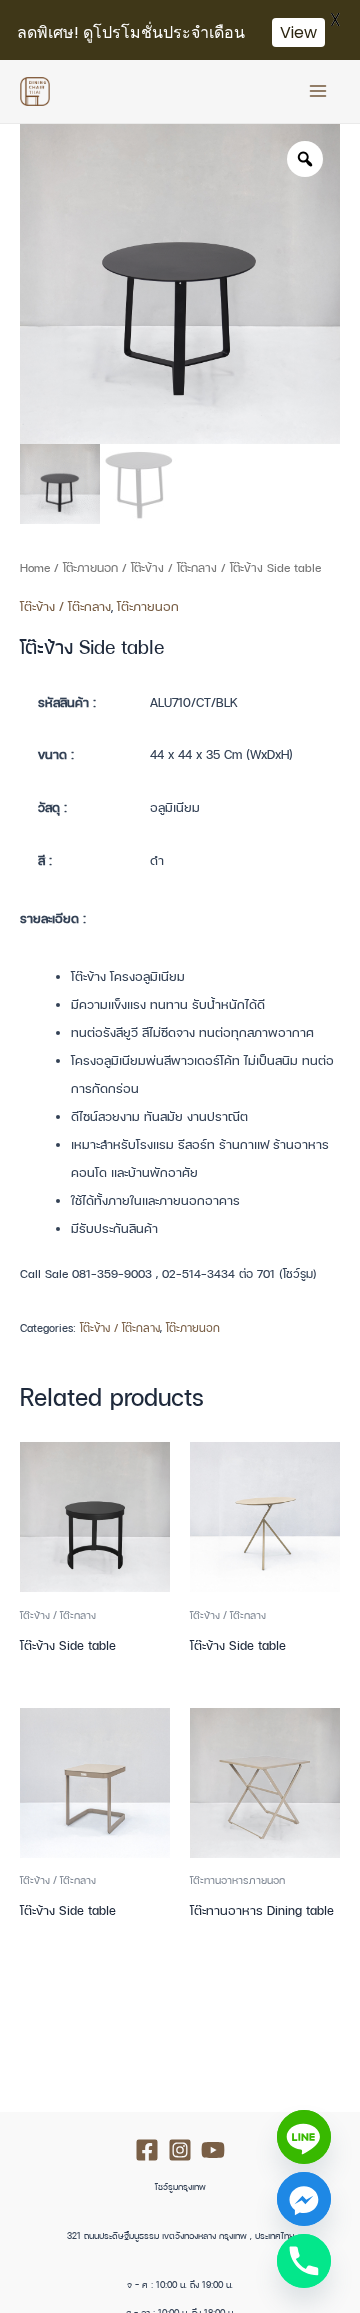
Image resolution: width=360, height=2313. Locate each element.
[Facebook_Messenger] (304, 2199)
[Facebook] (147, 2150)
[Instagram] (180, 2150)
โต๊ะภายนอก (90, 567)
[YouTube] (213, 2150)
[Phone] (304, 2261)
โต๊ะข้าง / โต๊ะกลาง (174, 567)
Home (35, 567)
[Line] (304, 2137)
